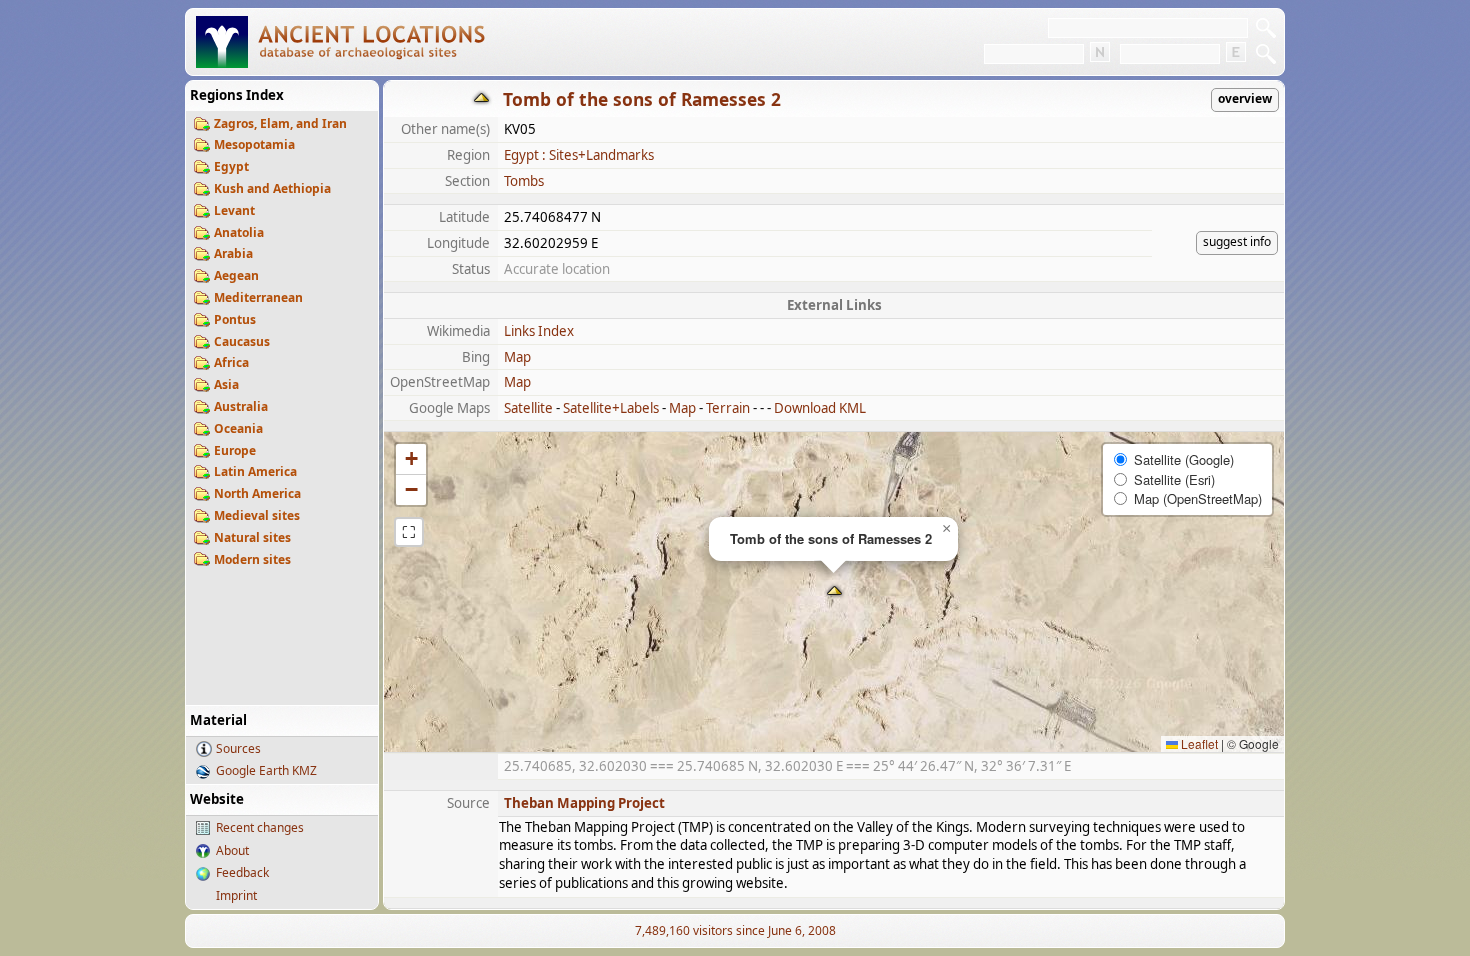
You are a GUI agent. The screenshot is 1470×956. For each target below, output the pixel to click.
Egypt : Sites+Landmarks (579, 155)
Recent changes (260, 827)
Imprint (236, 895)
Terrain (728, 408)
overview (1245, 98)
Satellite (528, 408)
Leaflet (1198, 743)
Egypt (231, 166)
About (232, 850)
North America (257, 493)
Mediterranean (258, 297)
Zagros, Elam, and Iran (280, 123)
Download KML (820, 408)
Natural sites (252, 537)
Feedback (242, 872)
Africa (231, 362)
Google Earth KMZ (266, 770)
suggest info (1237, 241)
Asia (226, 384)
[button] (834, 592)
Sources (238, 748)
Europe (235, 450)
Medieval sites (257, 515)
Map (517, 357)
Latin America (255, 471)
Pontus (235, 319)
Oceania (238, 428)
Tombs (524, 181)
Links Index (539, 331)
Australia (241, 406)
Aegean (236, 275)
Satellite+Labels (611, 408)
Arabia (233, 253)
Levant (234, 210)
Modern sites (252, 559)
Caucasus (242, 341)
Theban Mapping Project (584, 803)
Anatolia (239, 232)
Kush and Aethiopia (272, 188)
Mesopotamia (254, 144)
